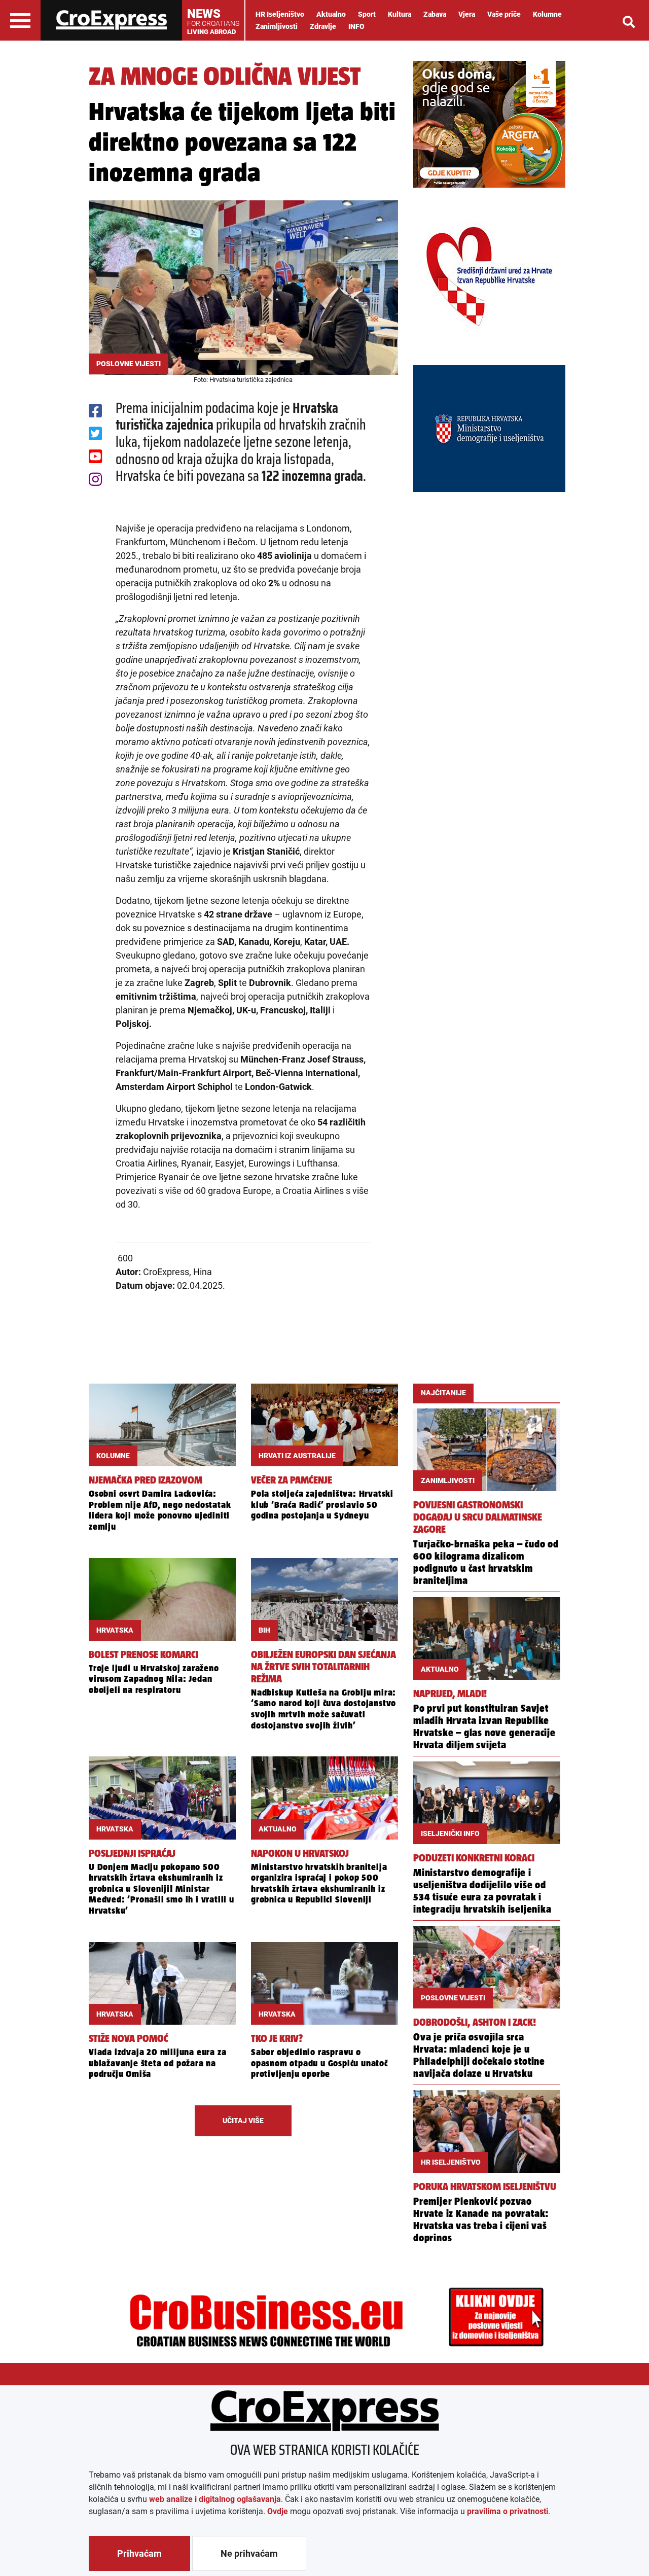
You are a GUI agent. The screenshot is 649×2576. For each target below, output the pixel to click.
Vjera (467, 14)
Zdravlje (323, 26)
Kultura (400, 14)
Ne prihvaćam (249, 2553)
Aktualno (331, 14)
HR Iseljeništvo (280, 14)
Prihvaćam (139, 2553)
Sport (367, 14)
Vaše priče (504, 14)
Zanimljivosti (277, 26)
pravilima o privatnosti (508, 2511)
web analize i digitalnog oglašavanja (215, 2499)
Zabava (435, 14)
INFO (356, 26)
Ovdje (278, 2511)
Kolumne (547, 14)
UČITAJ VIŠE (243, 2121)
